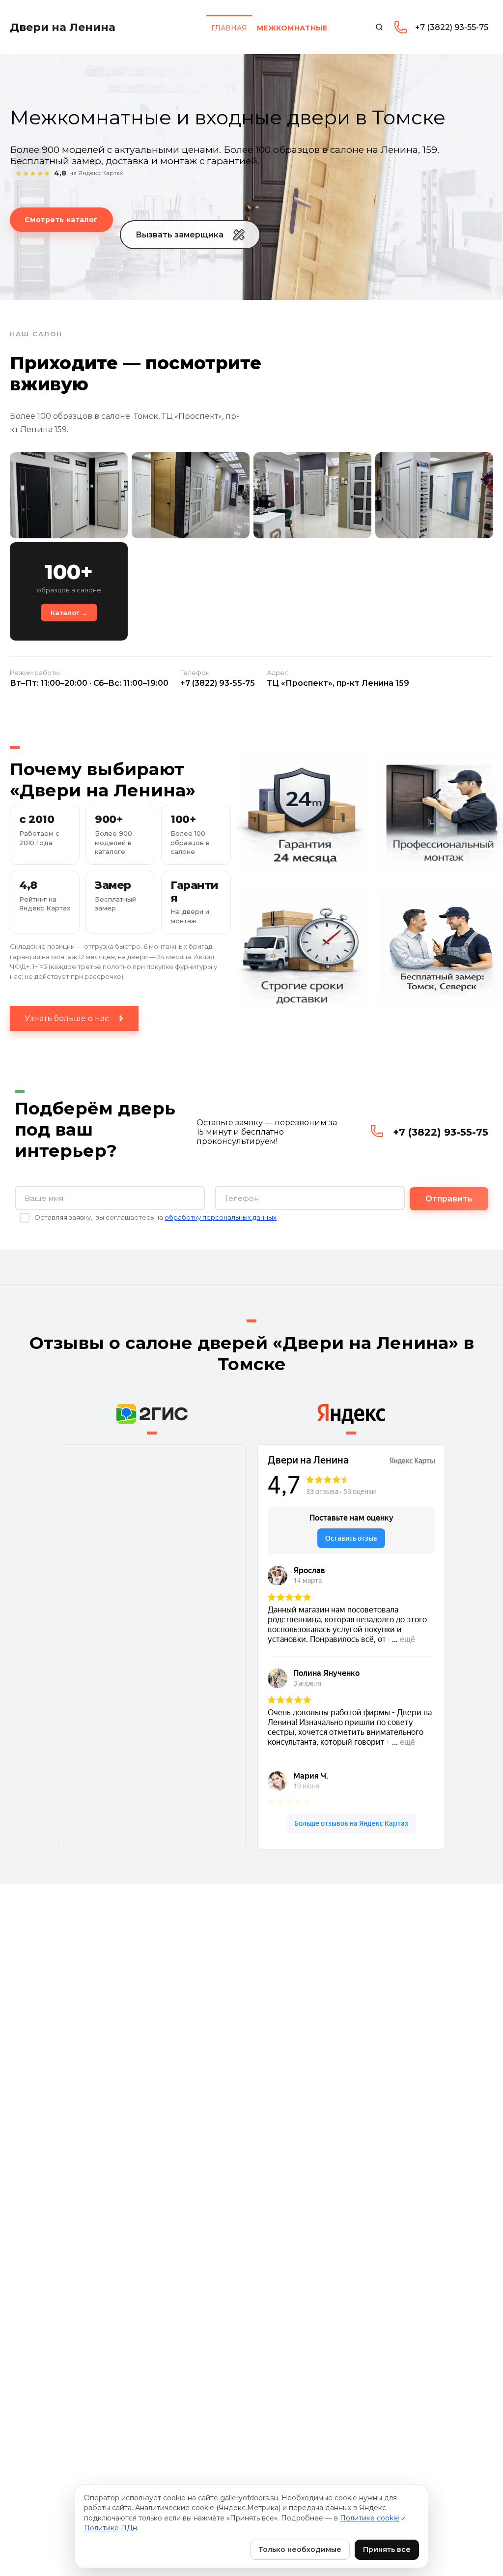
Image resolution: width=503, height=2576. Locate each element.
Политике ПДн (111, 2528)
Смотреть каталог (61, 220)
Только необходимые (300, 2549)
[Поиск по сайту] (379, 27)
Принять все (387, 2549)
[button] (190, 235)
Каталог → (69, 613)
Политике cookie (370, 2518)
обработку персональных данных (221, 1217)
